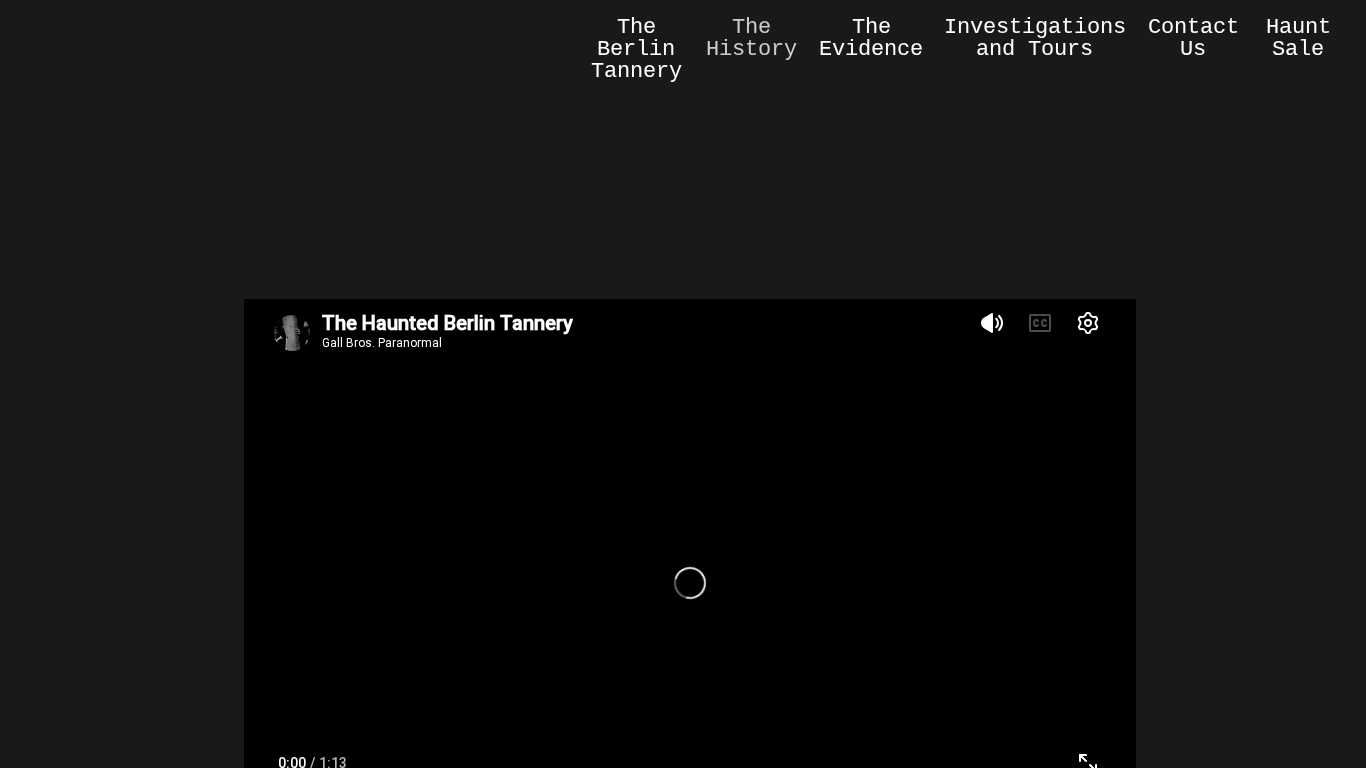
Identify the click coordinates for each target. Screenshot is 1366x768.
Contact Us (1193, 38)
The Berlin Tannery (636, 49)
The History (751, 38)
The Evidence (871, 38)
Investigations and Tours (1035, 38)
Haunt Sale (1298, 38)
